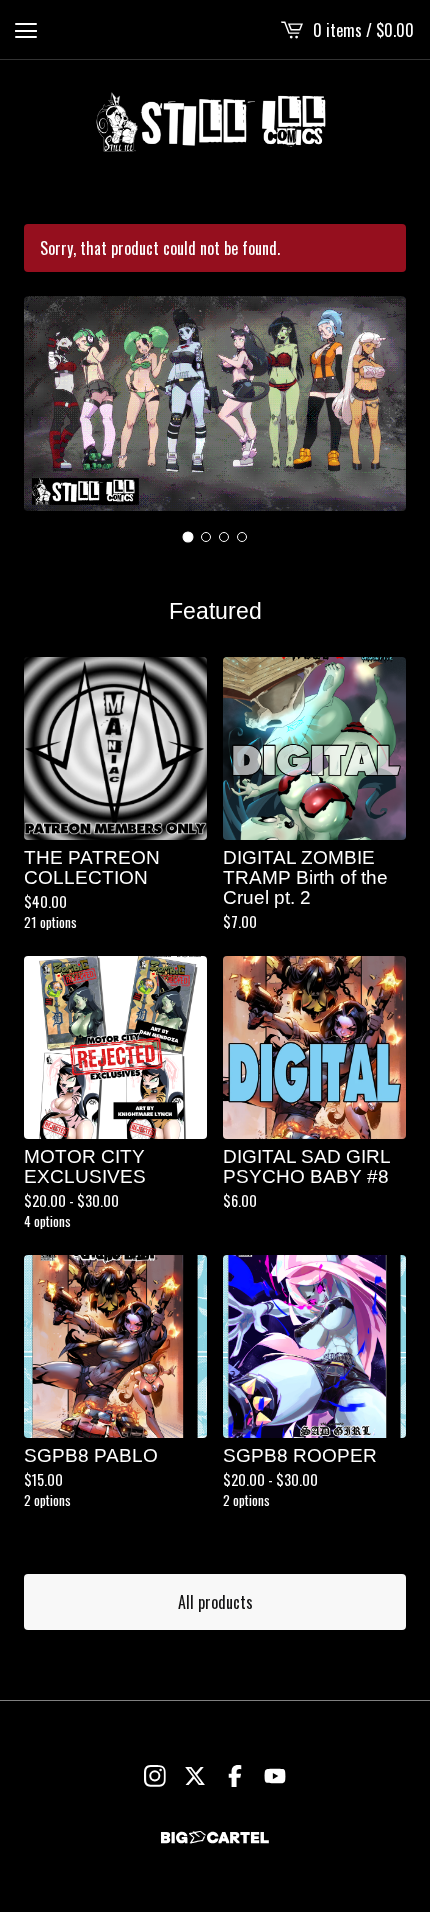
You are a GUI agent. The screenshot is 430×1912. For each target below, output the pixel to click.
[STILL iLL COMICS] (215, 122)
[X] (195, 1776)
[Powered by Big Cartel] (215, 1837)
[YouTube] (275, 1776)
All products (215, 1602)
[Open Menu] (26, 30)
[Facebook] (235, 1776)
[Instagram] (155, 1776)
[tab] (188, 536)
